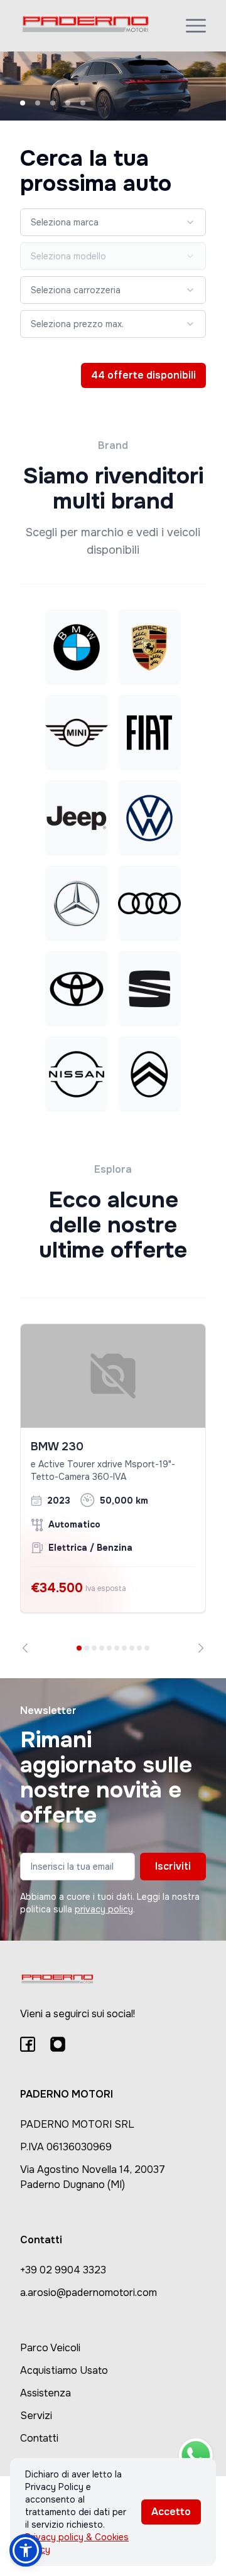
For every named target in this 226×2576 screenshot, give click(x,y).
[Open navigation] (196, 26)
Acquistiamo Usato (64, 2370)
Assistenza (46, 2393)
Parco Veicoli (50, 2348)
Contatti (39, 2438)
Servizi (36, 2416)
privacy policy (104, 1909)
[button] (26, 2550)
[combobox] (113, 222)
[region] (113, 1488)
